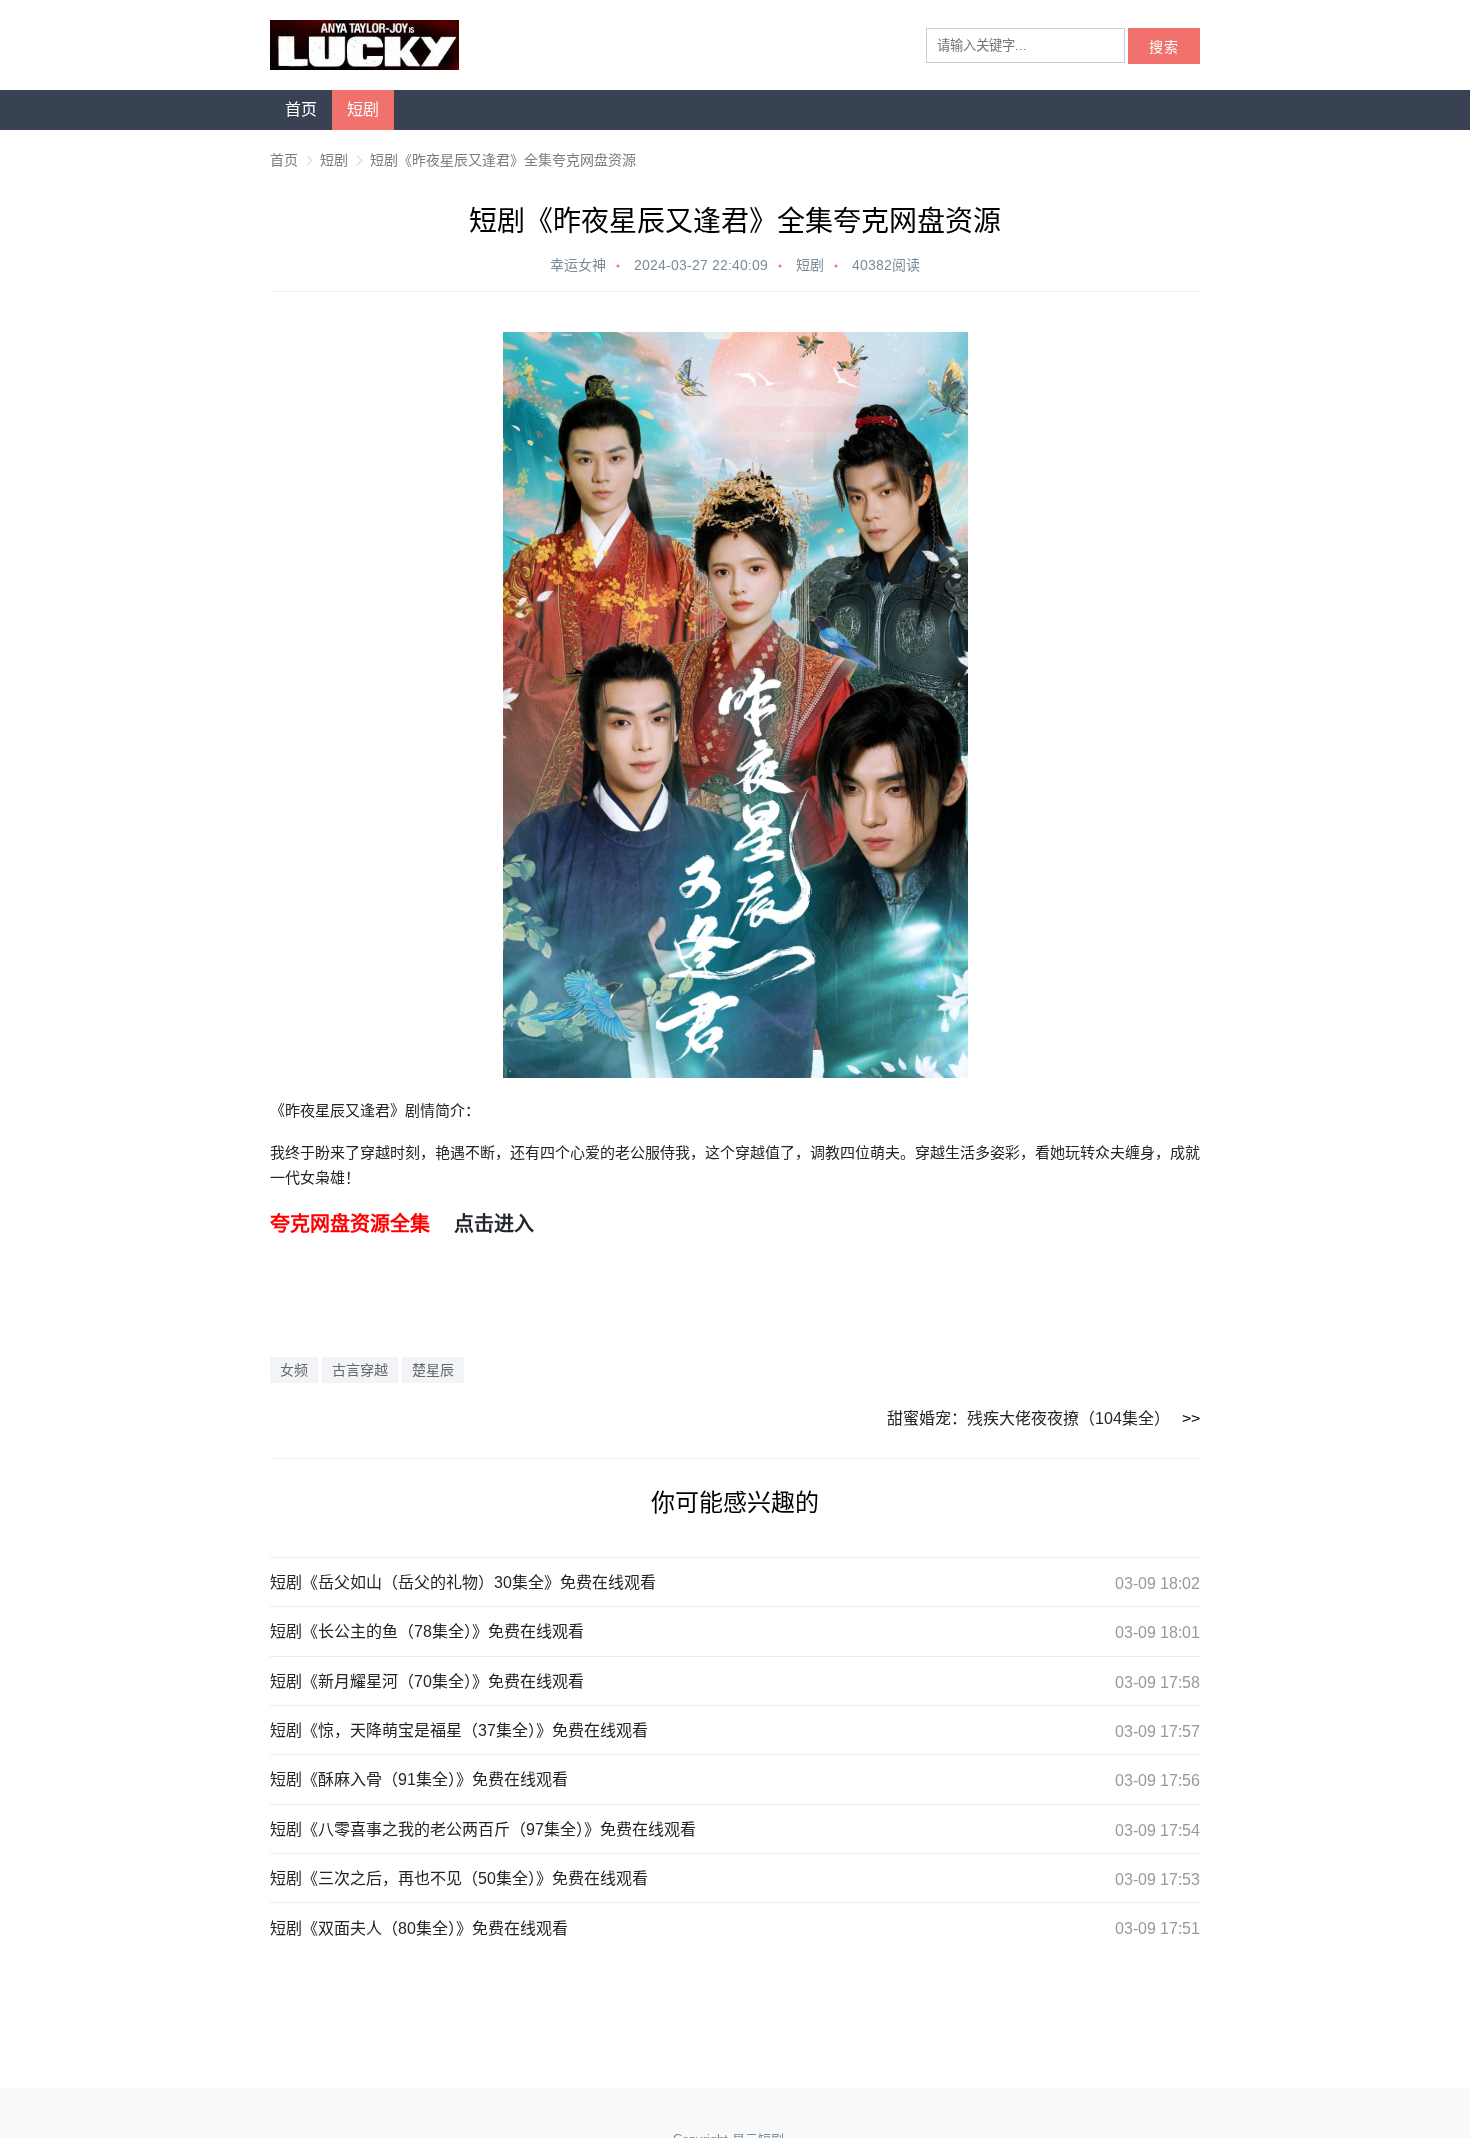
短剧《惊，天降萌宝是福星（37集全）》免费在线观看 (459, 1730)
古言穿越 (360, 1370)
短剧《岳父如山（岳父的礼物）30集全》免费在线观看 (463, 1582)
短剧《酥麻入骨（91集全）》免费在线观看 (419, 1779)
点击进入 (494, 1224)
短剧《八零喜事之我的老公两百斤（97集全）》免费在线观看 (483, 1829)
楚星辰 (433, 1370)
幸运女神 (578, 265)
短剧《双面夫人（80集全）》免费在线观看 (419, 1928)
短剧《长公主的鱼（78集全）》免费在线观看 (427, 1631)
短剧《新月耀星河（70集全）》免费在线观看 (427, 1681)
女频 (294, 1370)
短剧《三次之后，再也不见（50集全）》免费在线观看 (459, 1878)
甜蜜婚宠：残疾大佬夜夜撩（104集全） (1028, 1418)
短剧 (363, 109)
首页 (301, 109)
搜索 (1164, 47)
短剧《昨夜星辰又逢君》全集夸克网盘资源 (503, 160)
